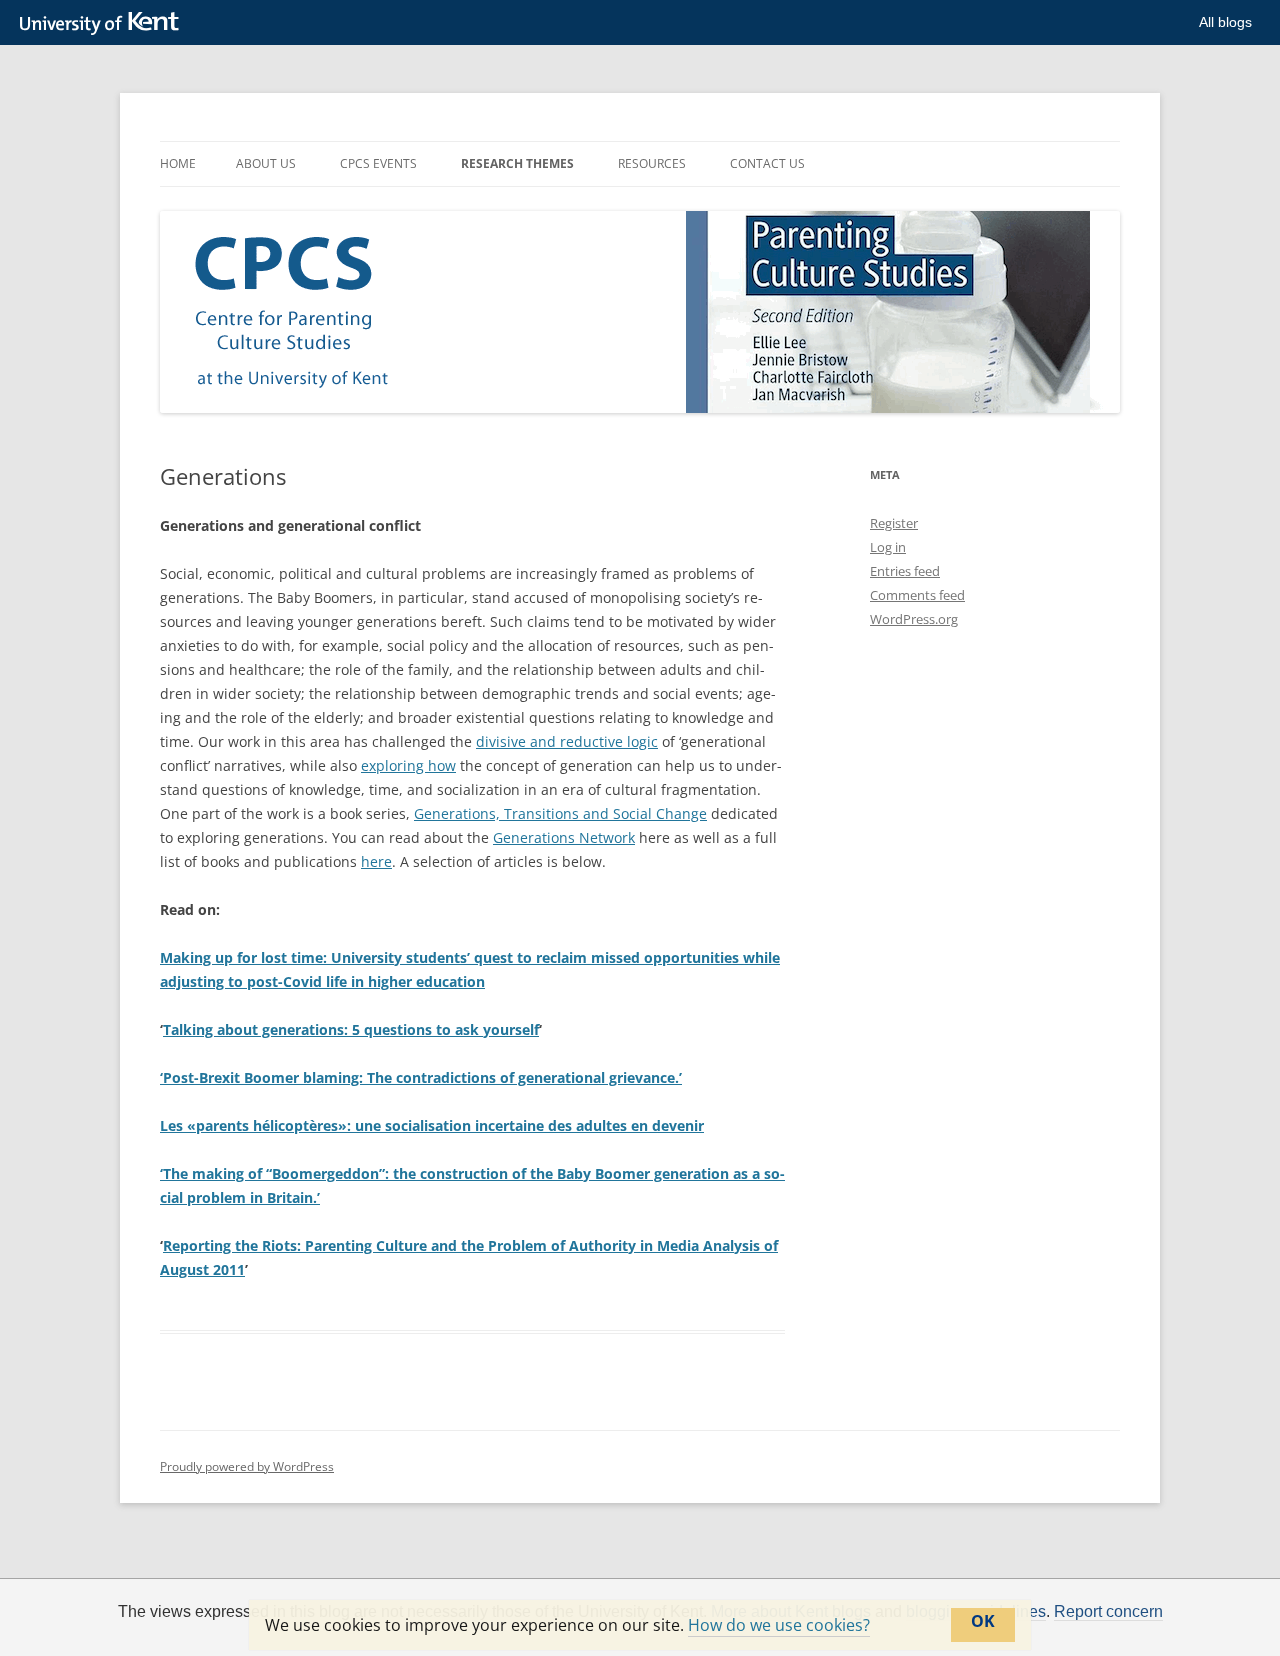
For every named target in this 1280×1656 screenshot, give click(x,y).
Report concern (1108, 1612)
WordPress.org (914, 619)
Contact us (767, 163)
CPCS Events (378, 163)
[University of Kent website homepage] (104, 24)
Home (178, 163)
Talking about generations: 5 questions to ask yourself (351, 1029)
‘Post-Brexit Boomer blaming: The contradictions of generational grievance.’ (421, 1077)
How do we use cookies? (779, 1625)
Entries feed (905, 571)
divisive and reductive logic (567, 741)
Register (894, 523)
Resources (652, 163)
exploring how (408, 765)
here (376, 861)
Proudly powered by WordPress (247, 1466)
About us (266, 163)
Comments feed (917, 595)
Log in (888, 547)
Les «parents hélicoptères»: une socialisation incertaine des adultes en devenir (432, 1125)
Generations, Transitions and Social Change (560, 813)
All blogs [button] (1225, 22)
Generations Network (564, 837)
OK (983, 1621)
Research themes (517, 163)
